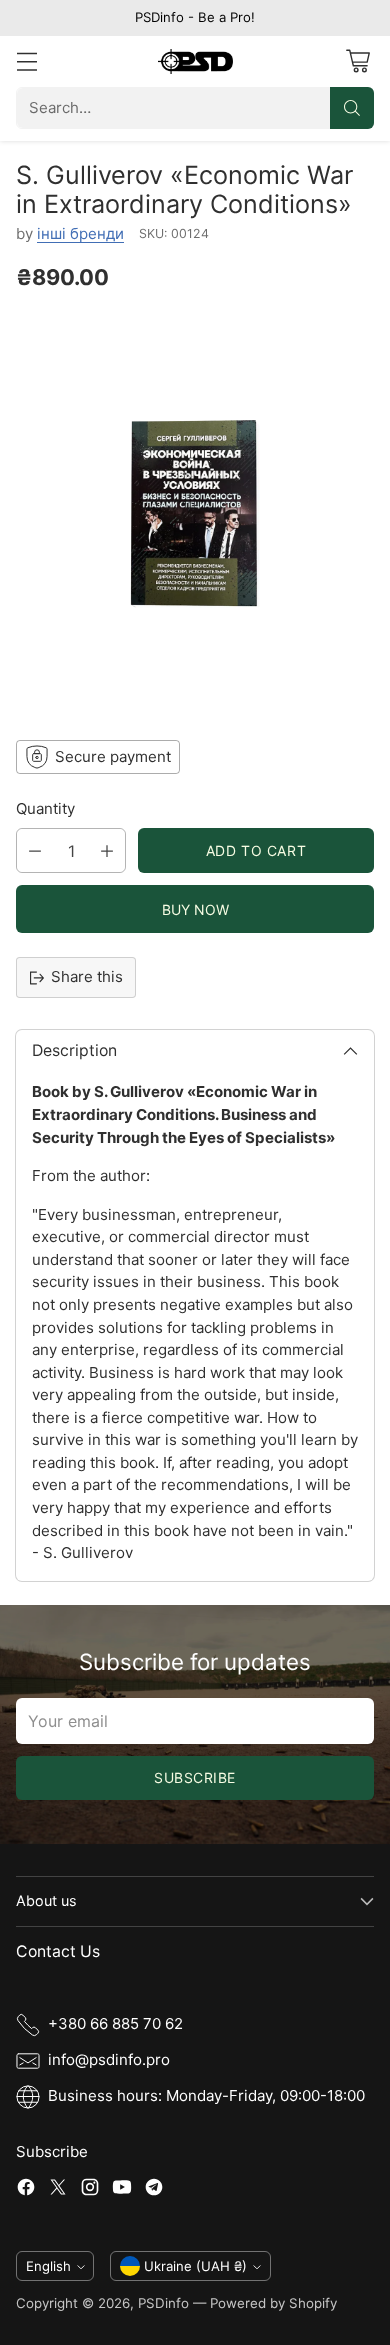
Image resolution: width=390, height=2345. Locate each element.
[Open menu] (26, 61)
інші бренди (80, 233)
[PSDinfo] (195, 61)
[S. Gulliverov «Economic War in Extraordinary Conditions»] (195, 513)
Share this (87, 976)
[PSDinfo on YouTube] (122, 2190)
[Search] (352, 108)
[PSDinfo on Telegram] (154, 2190)
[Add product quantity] (107, 850)
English (48, 2266)
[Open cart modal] (357, 61)
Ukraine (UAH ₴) (195, 2266)
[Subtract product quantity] (35, 850)
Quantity (45, 808)
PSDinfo (163, 2303)
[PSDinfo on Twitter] (58, 2190)
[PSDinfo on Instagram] (90, 2190)
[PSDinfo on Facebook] (26, 2190)
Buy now (195, 909)
